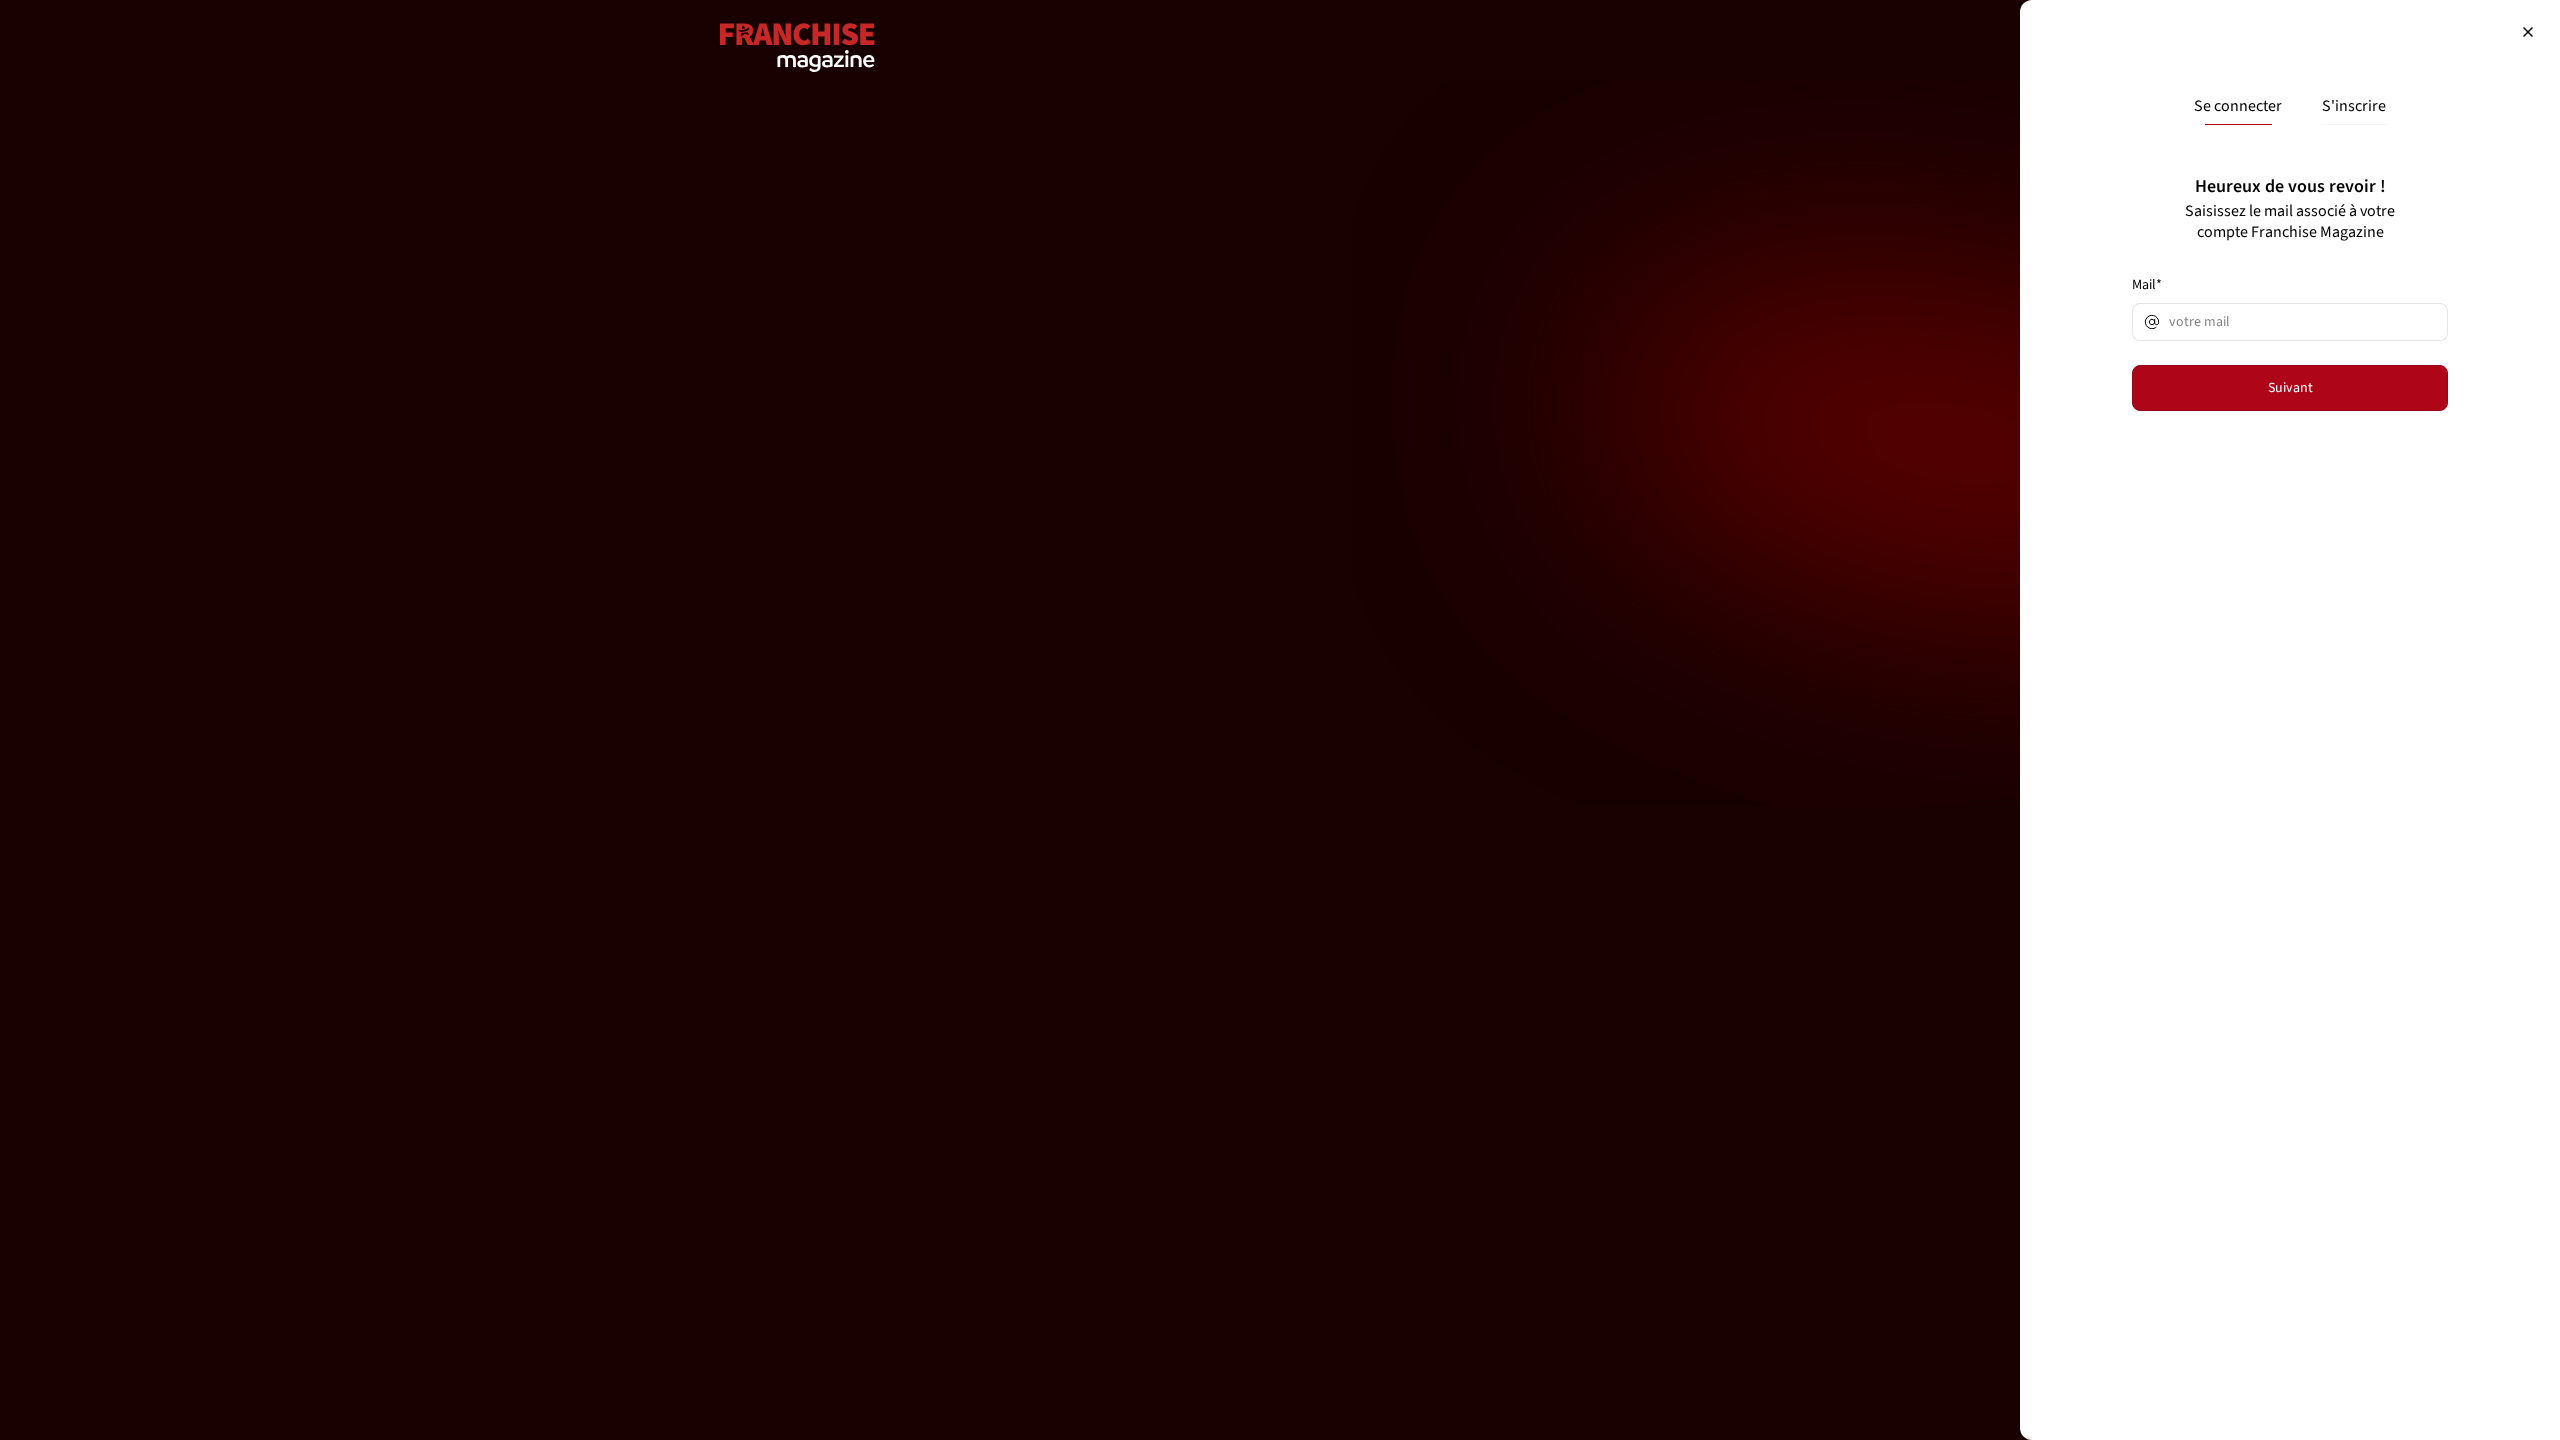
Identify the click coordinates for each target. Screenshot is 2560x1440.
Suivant (2290, 388)
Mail (2147, 285)
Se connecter (2238, 106)
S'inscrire (2354, 106)
